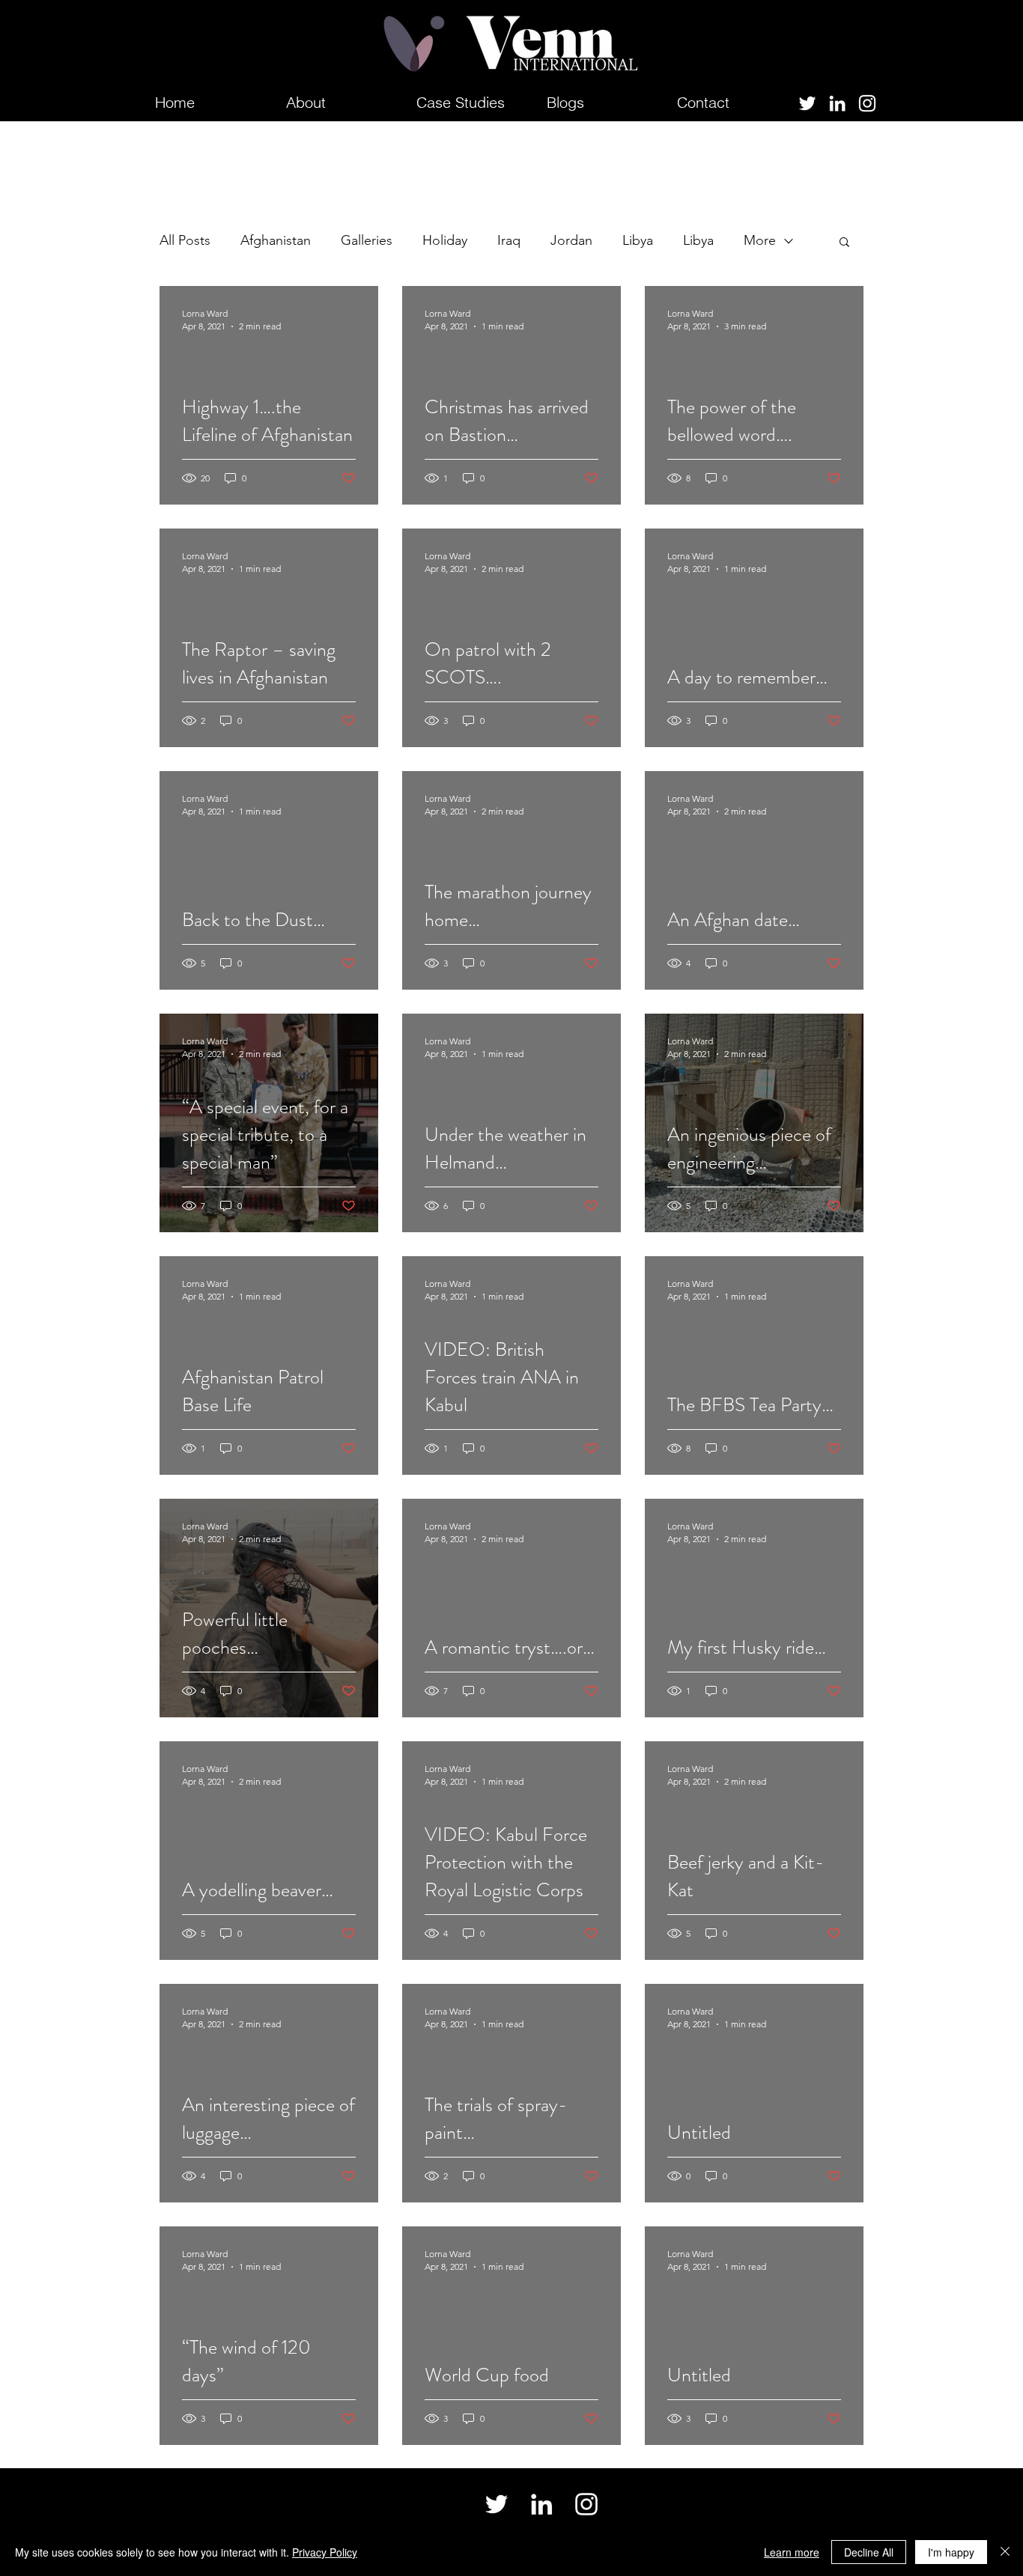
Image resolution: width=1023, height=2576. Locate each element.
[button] (844, 243)
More (760, 240)
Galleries (367, 240)
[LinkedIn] (837, 103)
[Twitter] (807, 103)
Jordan (571, 240)
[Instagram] (867, 103)
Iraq (509, 240)
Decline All (869, 2552)
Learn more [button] (792, 2552)
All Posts (185, 240)
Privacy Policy (325, 2552)
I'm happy (951, 2552)
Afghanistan (276, 240)
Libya (638, 240)
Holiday (445, 240)
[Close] (1005, 2552)
